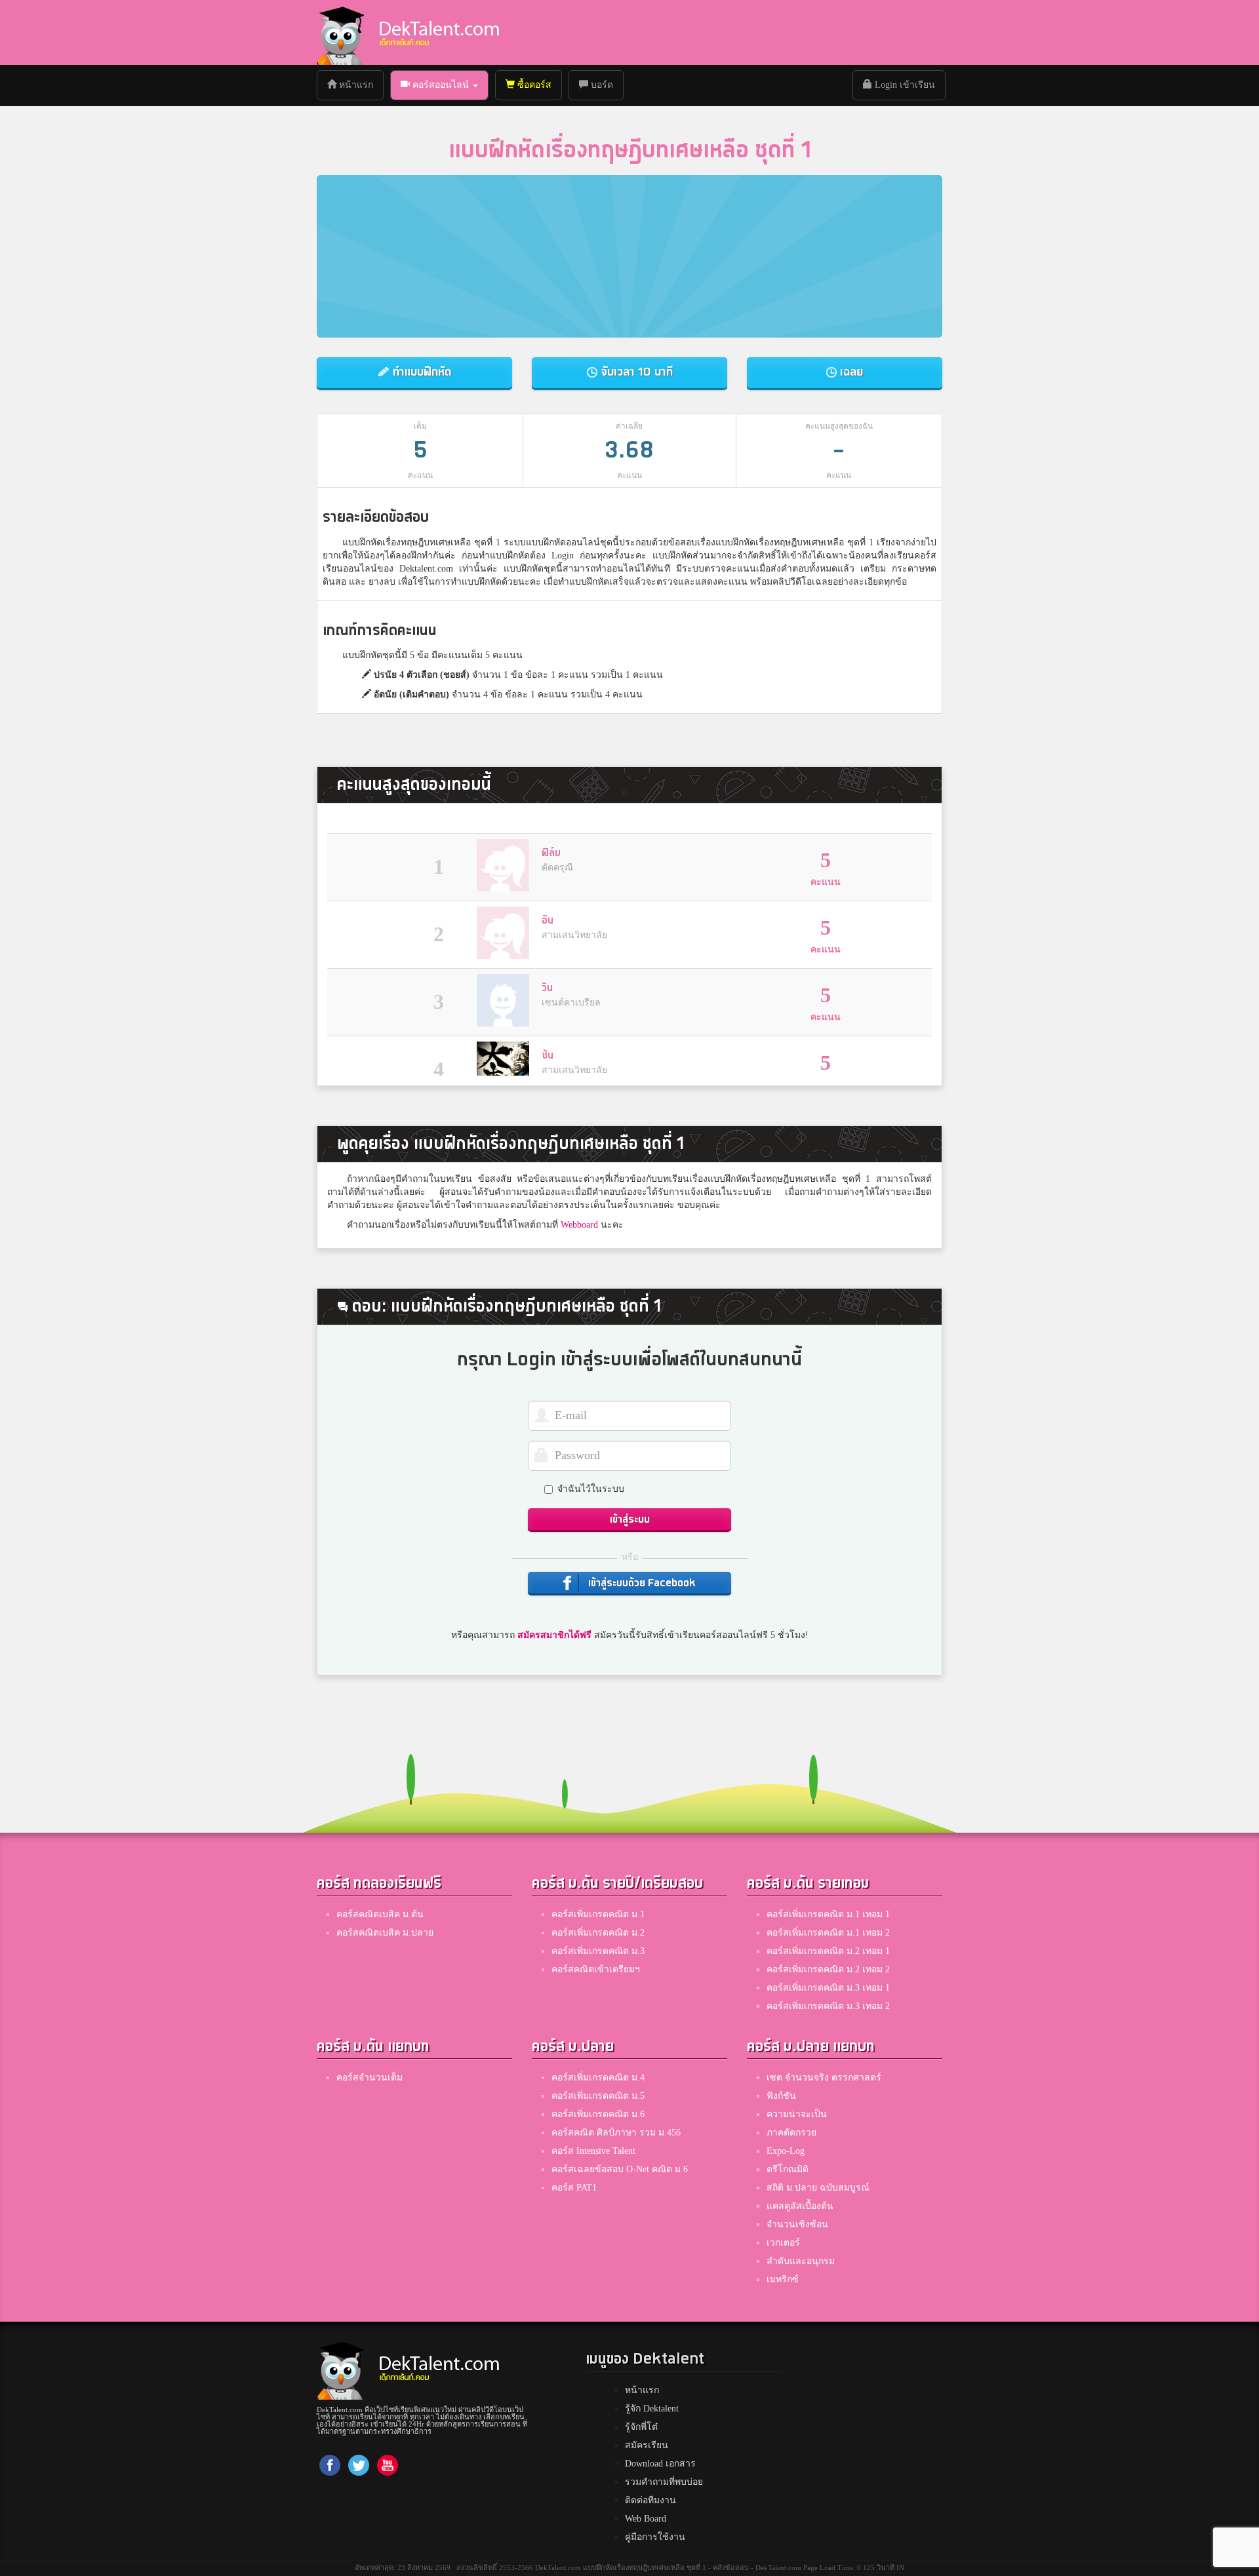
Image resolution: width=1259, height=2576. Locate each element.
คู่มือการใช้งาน (655, 2537)
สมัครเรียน (647, 2445)
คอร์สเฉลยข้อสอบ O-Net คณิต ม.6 (620, 2169)
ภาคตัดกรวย (791, 2133)
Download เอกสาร (660, 2464)
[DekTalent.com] (340, 32)
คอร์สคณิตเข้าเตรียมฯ (596, 1969)
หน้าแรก (360, 85)
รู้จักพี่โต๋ (641, 2427)
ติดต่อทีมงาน (650, 2500)
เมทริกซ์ (783, 2279)
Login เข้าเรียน (904, 85)
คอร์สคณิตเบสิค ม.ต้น (380, 1914)
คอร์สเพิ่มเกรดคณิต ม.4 (598, 2078)
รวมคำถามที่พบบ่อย (664, 2482)
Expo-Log (786, 2151)
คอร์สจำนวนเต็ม (370, 2078)
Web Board (646, 2519)
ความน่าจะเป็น (797, 2114)
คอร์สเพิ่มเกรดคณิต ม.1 (598, 1914)
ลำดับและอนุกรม (801, 2261)
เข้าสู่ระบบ (630, 1520)
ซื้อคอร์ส (533, 85)
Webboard (579, 1225)
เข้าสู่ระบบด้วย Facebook (641, 1583)
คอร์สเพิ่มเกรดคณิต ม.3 (598, 1951)
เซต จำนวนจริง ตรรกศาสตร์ (824, 2078)
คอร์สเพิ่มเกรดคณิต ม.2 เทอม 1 (828, 1951)
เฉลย (850, 372)
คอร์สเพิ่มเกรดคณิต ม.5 (598, 2096)
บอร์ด (601, 85)
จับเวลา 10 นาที (635, 372)
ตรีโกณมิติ (788, 2169)
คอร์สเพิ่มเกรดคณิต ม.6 (598, 2114)
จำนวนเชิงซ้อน (797, 2224)
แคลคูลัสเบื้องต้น (800, 2206)
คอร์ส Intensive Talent (593, 2151)
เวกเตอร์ (783, 2243)
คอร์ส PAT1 (574, 2188)
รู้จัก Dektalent (652, 2409)
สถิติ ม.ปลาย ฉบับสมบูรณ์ (818, 2188)
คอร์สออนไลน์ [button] (441, 85)
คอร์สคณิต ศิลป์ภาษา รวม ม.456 (616, 2133)
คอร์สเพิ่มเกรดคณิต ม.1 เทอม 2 (828, 1933)
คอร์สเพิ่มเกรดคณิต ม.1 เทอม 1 (828, 1914)
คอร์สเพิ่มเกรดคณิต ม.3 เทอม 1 (828, 1988)
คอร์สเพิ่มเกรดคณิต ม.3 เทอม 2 (828, 2006)
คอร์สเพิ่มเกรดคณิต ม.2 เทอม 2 (828, 1969)
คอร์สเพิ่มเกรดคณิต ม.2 (598, 1933)
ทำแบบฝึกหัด (420, 372)
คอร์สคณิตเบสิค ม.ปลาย (385, 1933)
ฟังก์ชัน (781, 2096)
